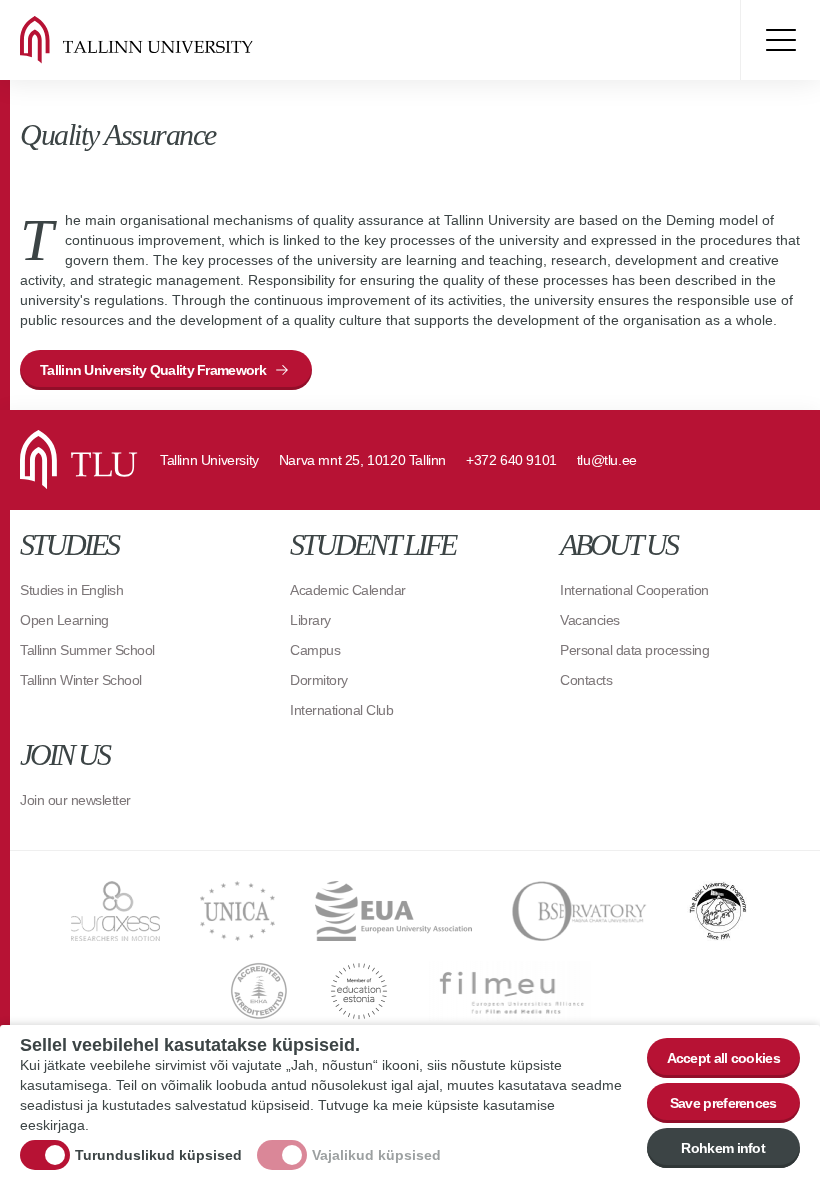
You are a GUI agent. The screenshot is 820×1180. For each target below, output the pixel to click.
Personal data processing (634, 650)
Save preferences (723, 1103)
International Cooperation (634, 590)
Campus (315, 650)
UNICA (237, 911)
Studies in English (71, 590)
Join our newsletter (75, 800)
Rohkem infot (723, 1148)
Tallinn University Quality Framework (153, 370)
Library (310, 620)
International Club (341, 710)
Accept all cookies (723, 1058)
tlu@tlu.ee (607, 460)
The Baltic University (718, 911)
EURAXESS (115, 911)
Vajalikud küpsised (376, 1155)
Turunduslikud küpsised (158, 1155)
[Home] (160, 40)
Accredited (259, 991)
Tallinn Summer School (87, 650)
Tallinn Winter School (81, 680)
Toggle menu (780, 40)
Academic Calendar (348, 590)
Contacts (586, 680)
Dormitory (319, 680)
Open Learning (64, 620)
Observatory (579, 911)
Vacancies (590, 620)
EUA (393, 911)
